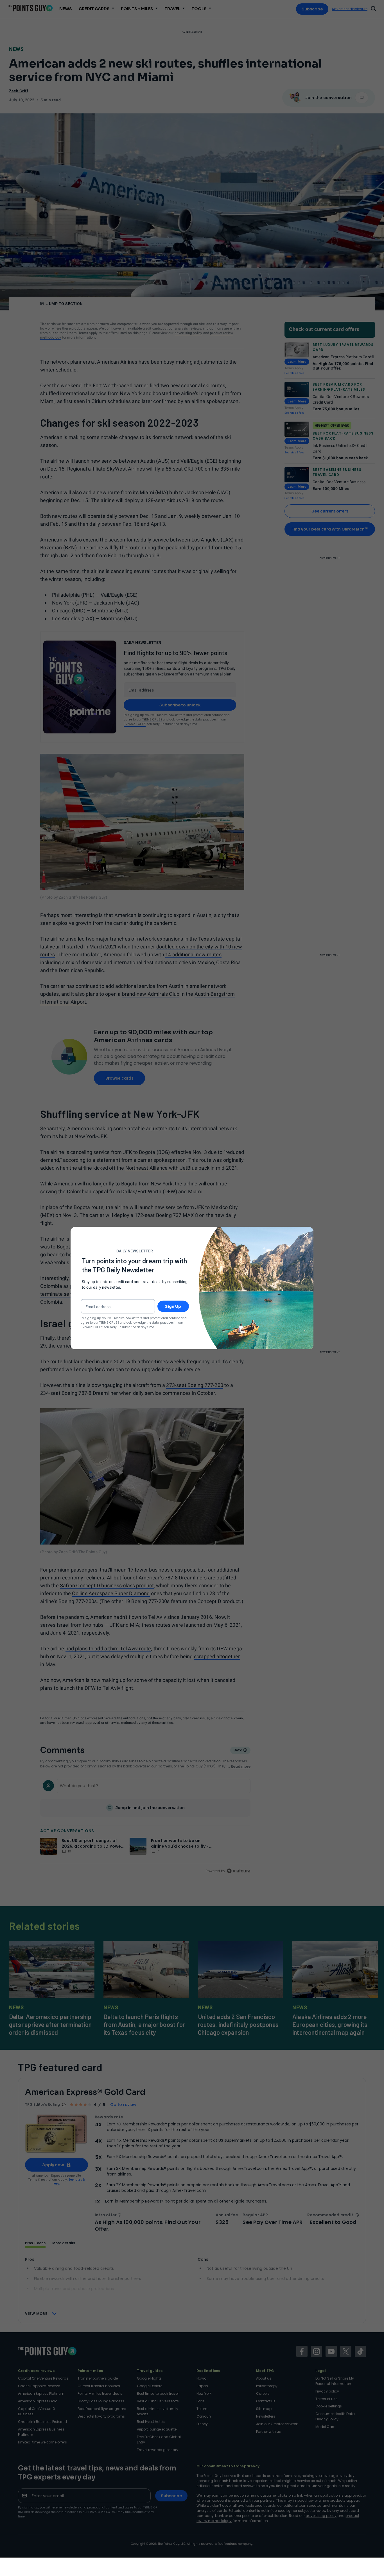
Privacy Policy (92, 1327)
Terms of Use (109, 1322)
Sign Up (173, 1306)
